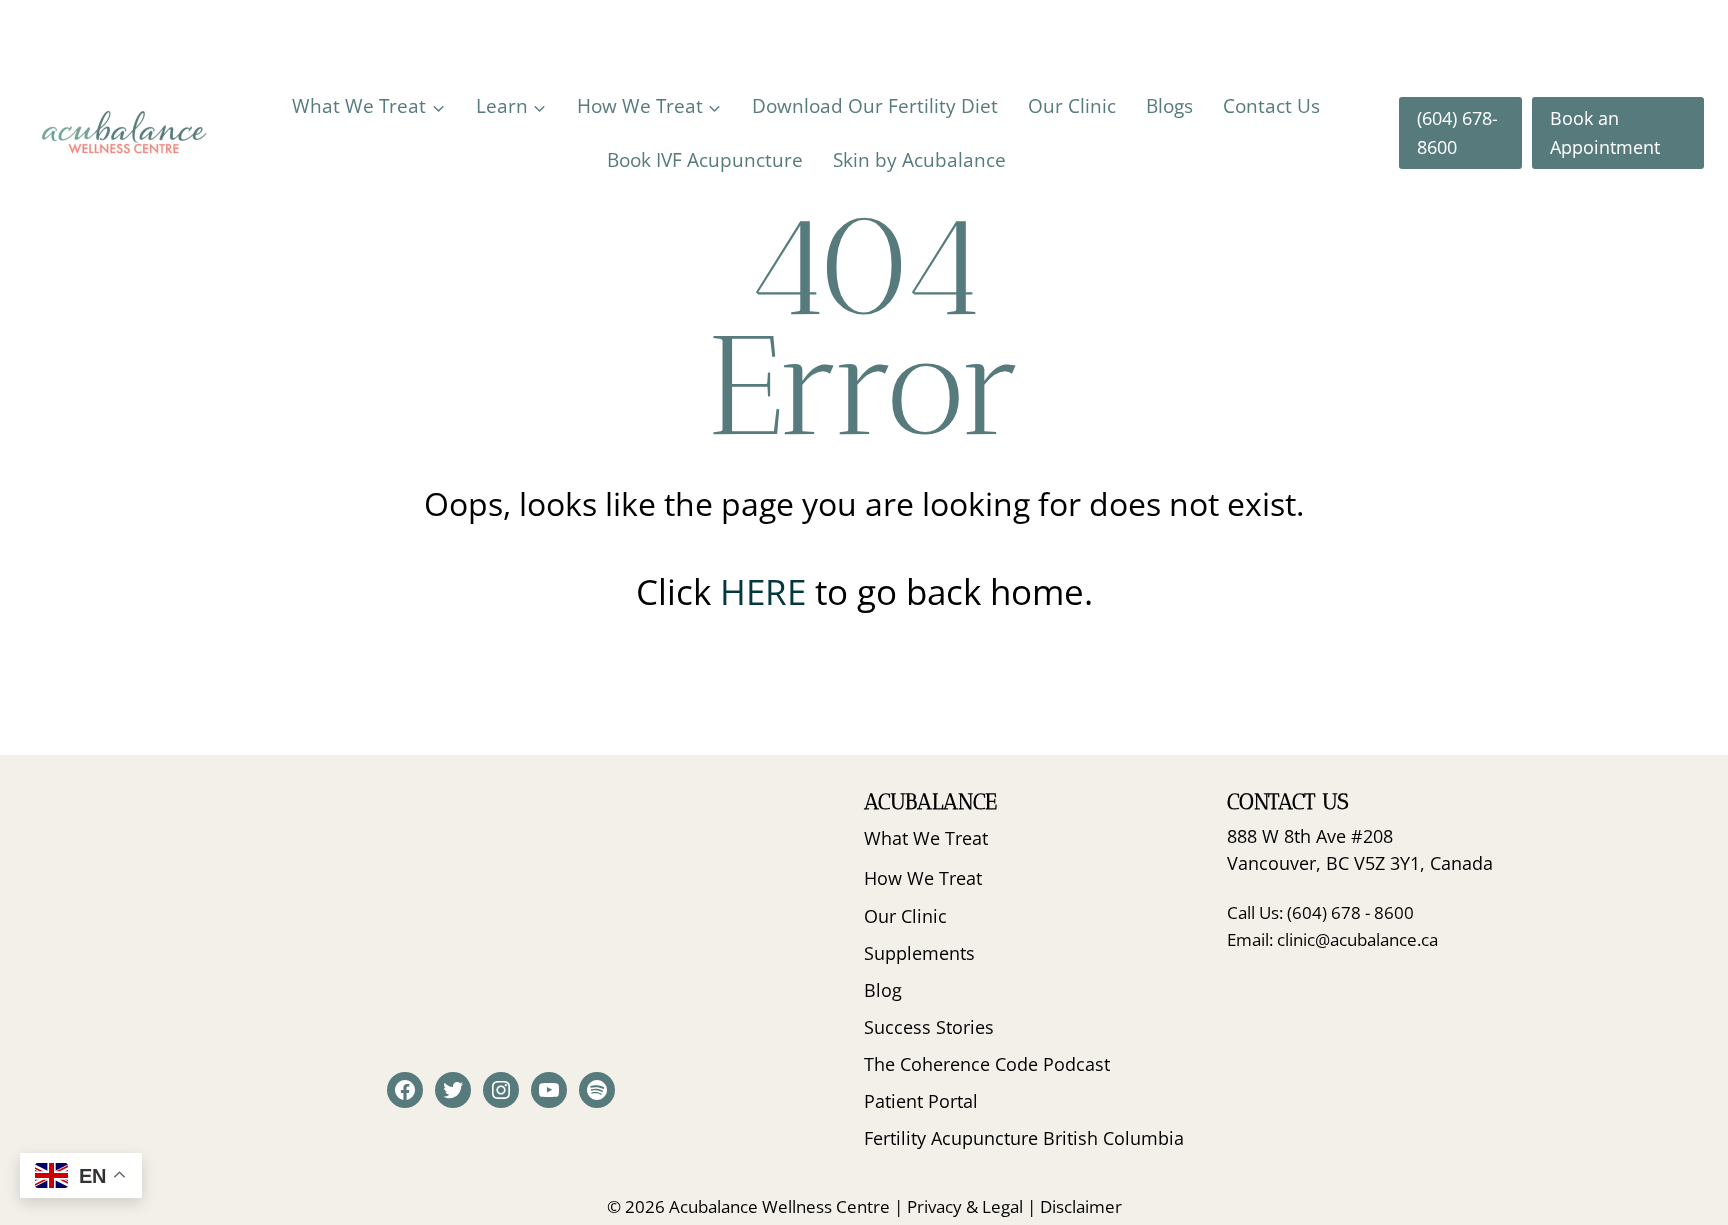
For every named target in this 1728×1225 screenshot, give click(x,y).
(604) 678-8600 (1457, 132)
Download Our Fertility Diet (875, 106)
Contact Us (1271, 106)
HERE (767, 591)
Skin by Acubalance (919, 160)
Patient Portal (921, 1101)
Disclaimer (1081, 1206)
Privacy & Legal (965, 1206)
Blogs (1169, 106)
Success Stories (929, 1027)
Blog (883, 990)
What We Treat (926, 838)
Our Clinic (1072, 106)
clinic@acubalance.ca (1357, 939)
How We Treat (923, 878)
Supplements (919, 953)
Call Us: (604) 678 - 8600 (1320, 912)
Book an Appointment (1605, 132)
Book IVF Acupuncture (705, 160)
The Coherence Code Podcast (987, 1064)
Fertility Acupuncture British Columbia (1024, 1138)
